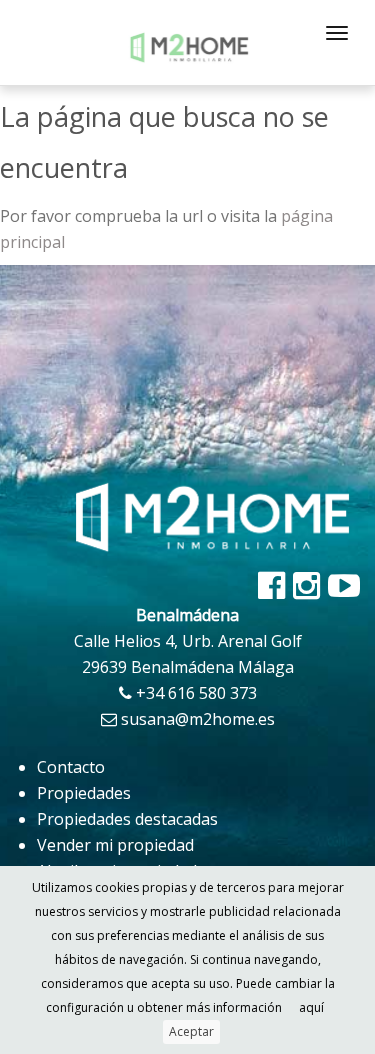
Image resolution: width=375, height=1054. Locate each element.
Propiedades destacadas (127, 819)
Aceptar (191, 1031)
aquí (311, 1007)
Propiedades (84, 793)
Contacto (71, 767)
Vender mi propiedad (115, 845)
